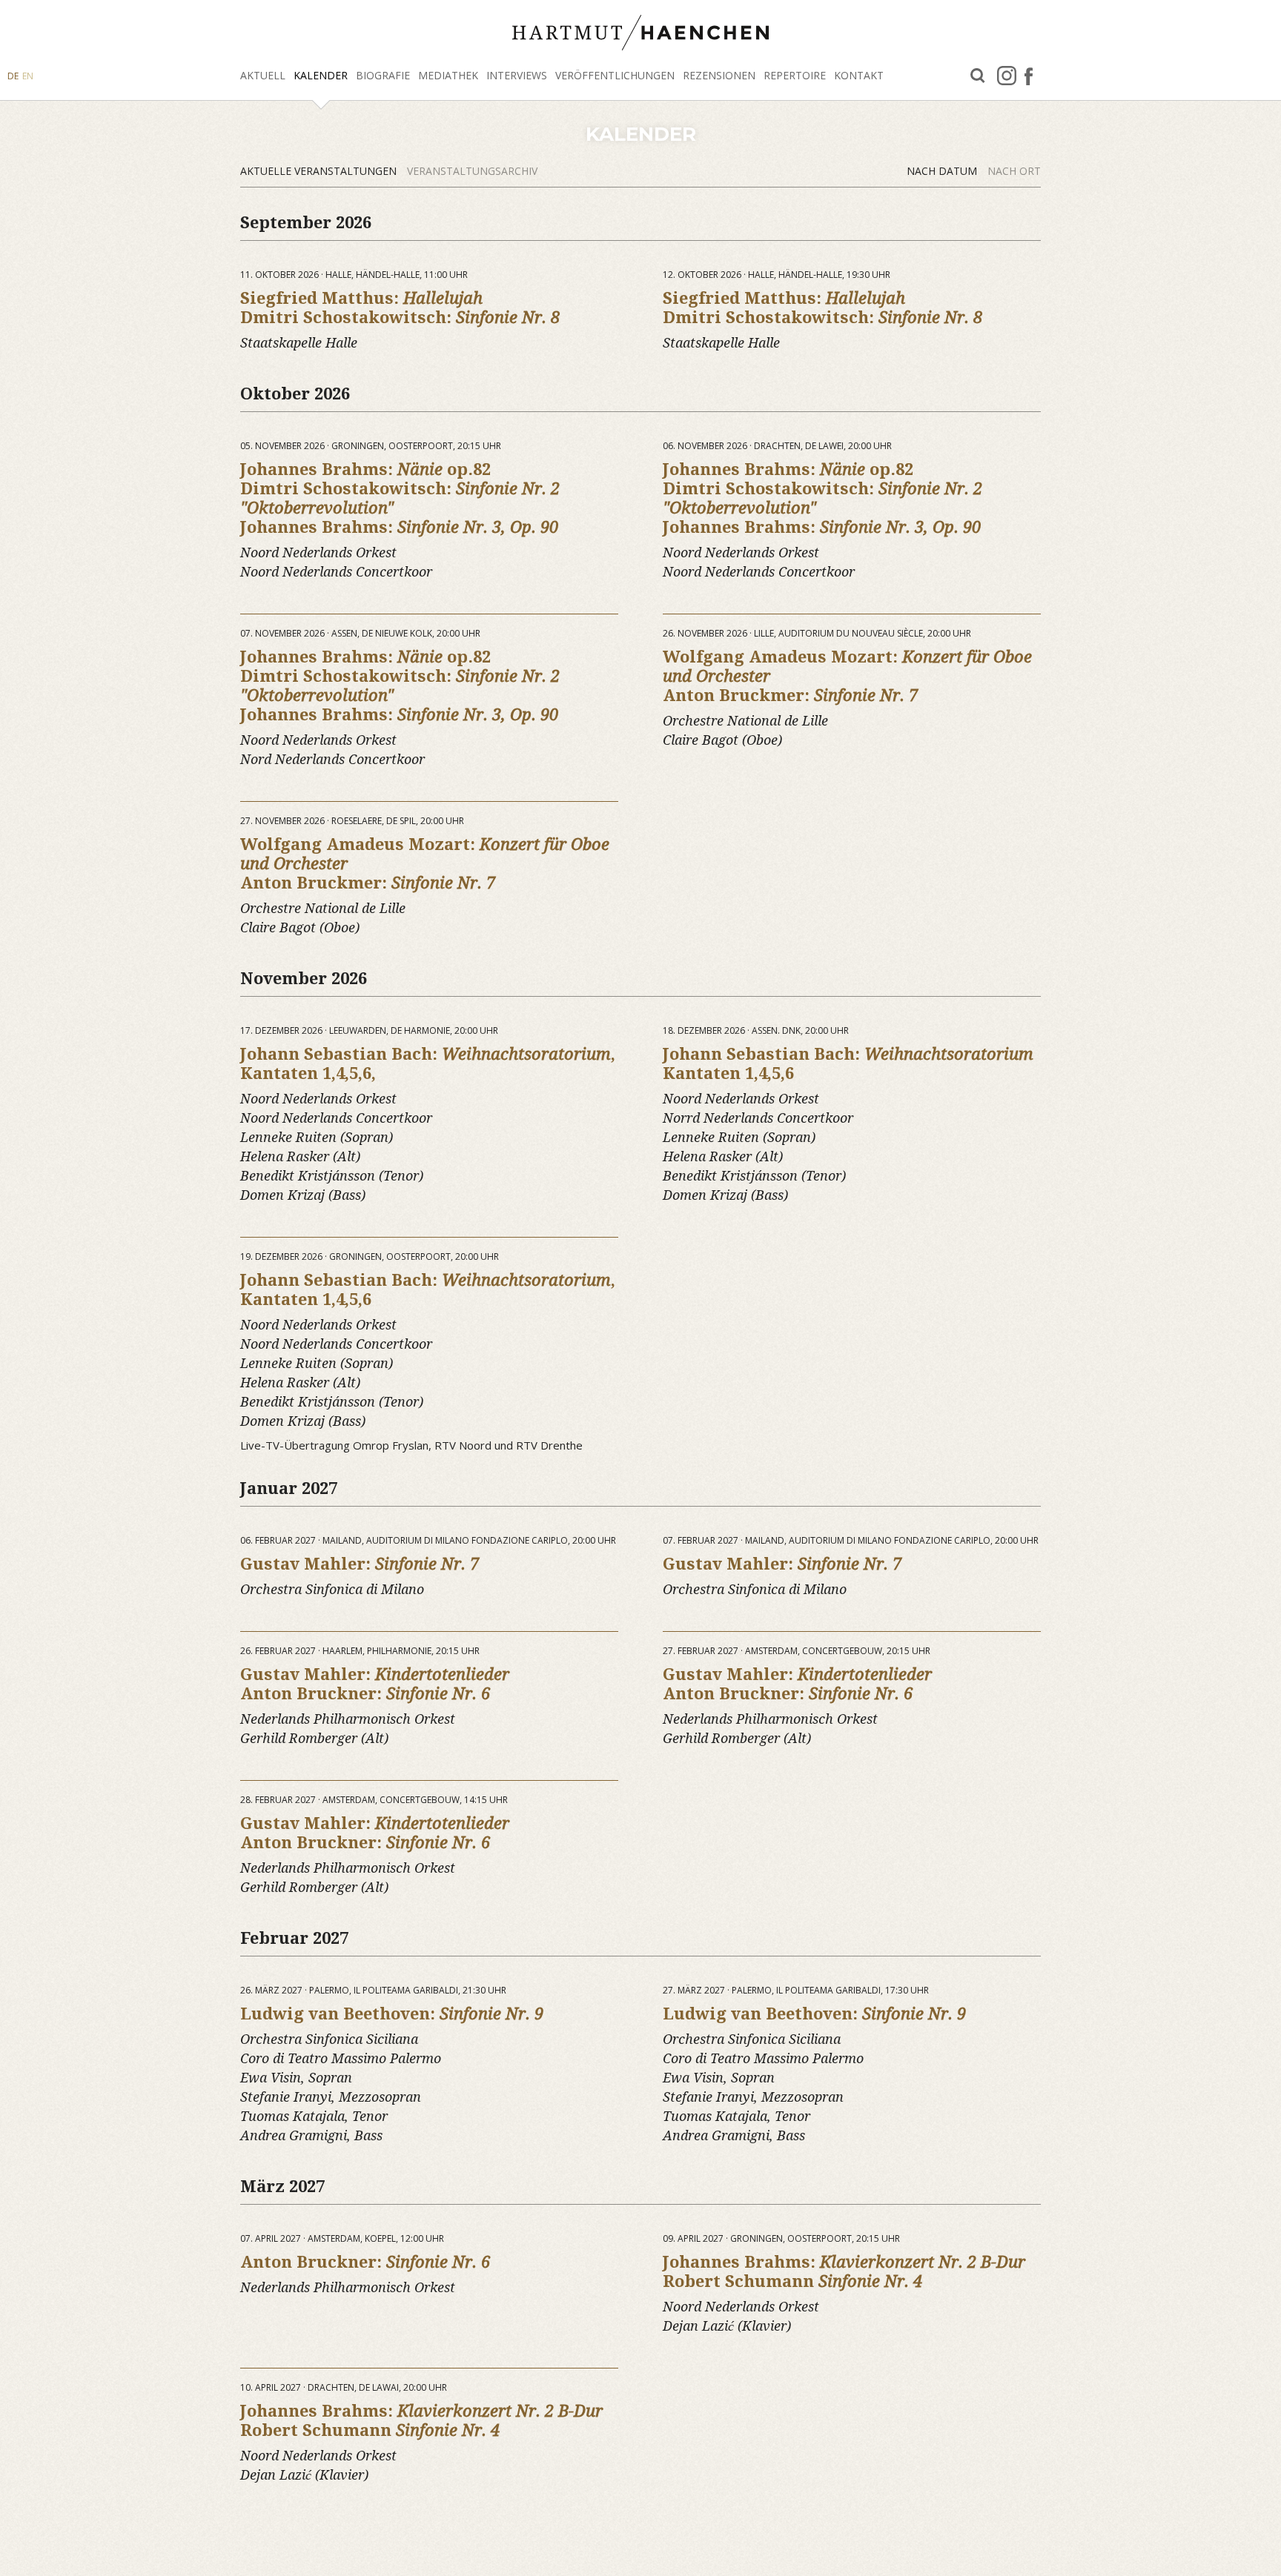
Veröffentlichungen (615, 75)
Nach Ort (1014, 171)
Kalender (321, 75)
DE (13, 76)
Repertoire (795, 75)
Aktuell (263, 75)
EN (28, 76)
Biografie (383, 75)
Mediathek (448, 75)
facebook (1029, 76)
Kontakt (859, 75)
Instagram (1007, 76)
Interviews (517, 75)
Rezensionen (719, 75)
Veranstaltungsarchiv (472, 171)
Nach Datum (943, 171)
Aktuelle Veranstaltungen (320, 171)
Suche (978, 76)
